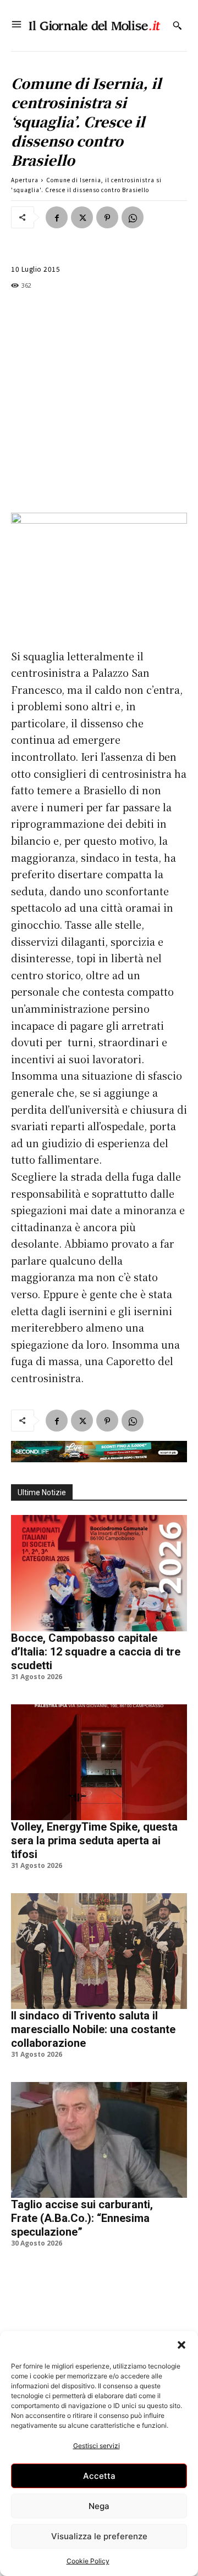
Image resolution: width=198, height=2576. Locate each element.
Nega (99, 2506)
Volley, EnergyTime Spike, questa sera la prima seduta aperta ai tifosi (94, 1840)
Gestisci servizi (97, 2446)
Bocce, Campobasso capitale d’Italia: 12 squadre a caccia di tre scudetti (96, 1652)
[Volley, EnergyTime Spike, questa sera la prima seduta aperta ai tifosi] (99, 1762)
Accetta (99, 2476)
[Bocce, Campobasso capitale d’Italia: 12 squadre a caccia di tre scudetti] (99, 1573)
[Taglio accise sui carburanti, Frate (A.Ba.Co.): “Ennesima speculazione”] (99, 2140)
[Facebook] (57, 217)
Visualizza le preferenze (99, 2536)
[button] (182, 2345)
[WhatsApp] (133, 217)
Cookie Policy (88, 2561)
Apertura (25, 180)
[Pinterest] (107, 217)
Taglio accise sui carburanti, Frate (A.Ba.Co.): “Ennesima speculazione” (82, 2218)
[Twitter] (82, 217)
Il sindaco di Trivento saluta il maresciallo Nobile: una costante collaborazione (93, 2029)
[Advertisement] (99, 402)
